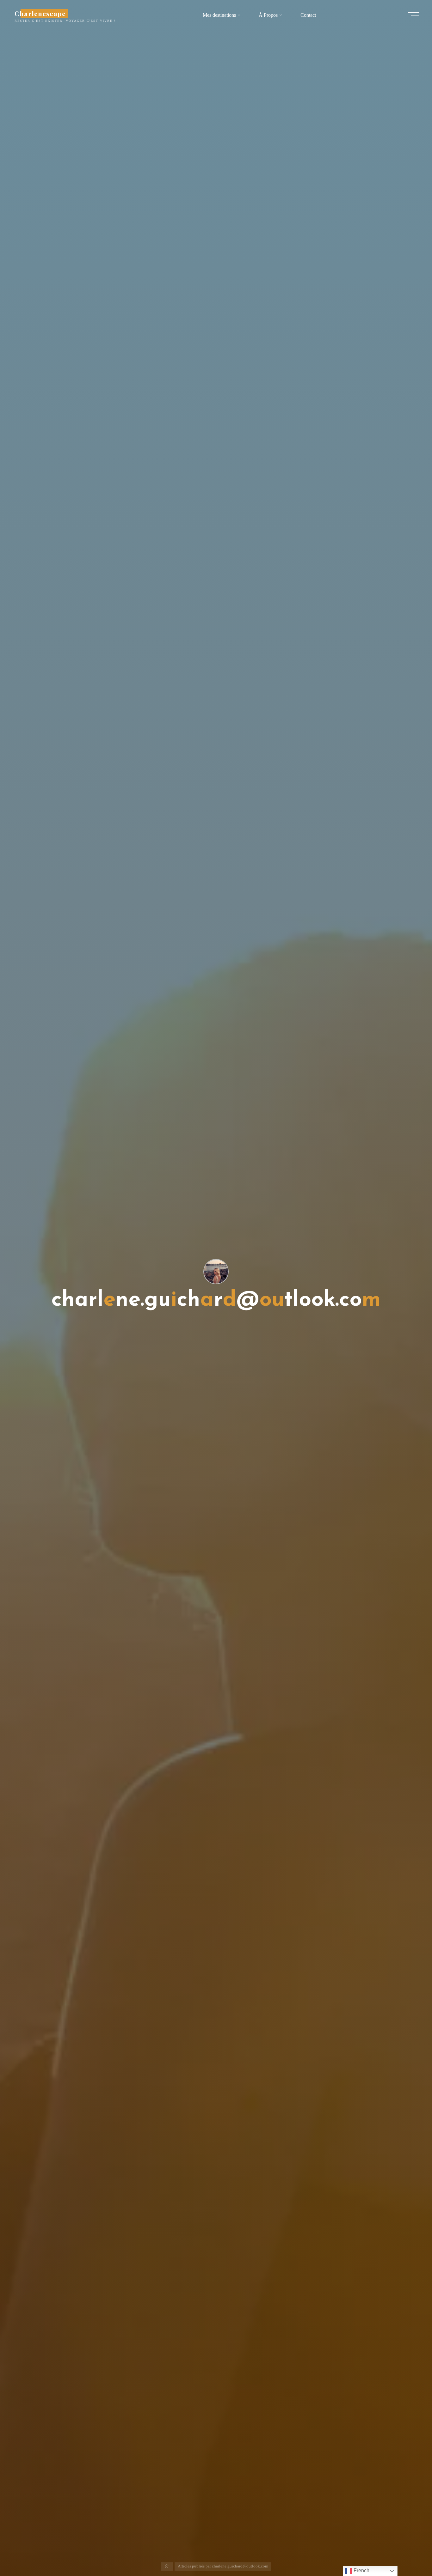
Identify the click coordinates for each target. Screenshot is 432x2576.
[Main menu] (414, 15)
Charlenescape (40, 13)
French (361, 2570)
